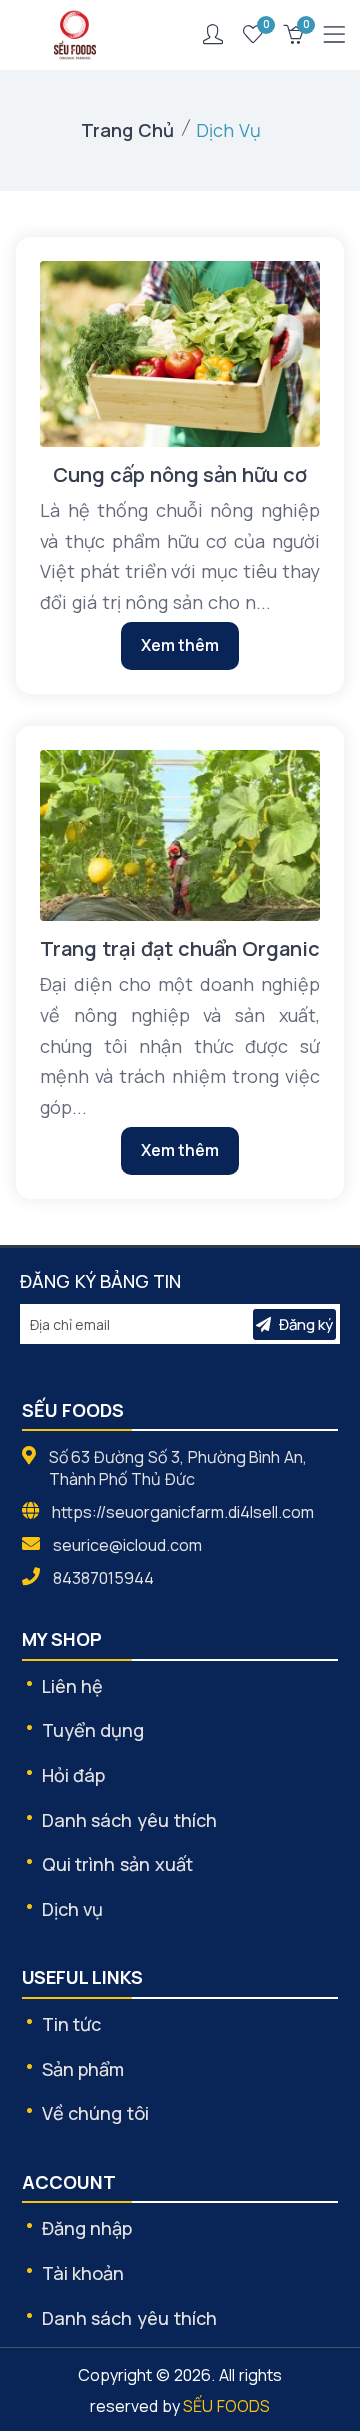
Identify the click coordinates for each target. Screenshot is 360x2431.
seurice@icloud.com (127, 1545)
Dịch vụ (73, 1909)
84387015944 (103, 1578)
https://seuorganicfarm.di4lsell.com (183, 1512)
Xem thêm (180, 645)
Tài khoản (83, 2273)
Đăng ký (306, 1324)
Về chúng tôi (96, 2113)
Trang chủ (127, 130)
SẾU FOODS (226, 2406)
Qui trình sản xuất (117, 1864)
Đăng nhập (87, 2228)
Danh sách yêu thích (129, 1820)
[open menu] (334, 35)
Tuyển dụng (93, 1730)
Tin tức (72, 2024)
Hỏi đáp (74, 1775)
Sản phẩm (83, 2069)
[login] (213, 35)
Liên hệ (73, 1686)
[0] (253, 35)
